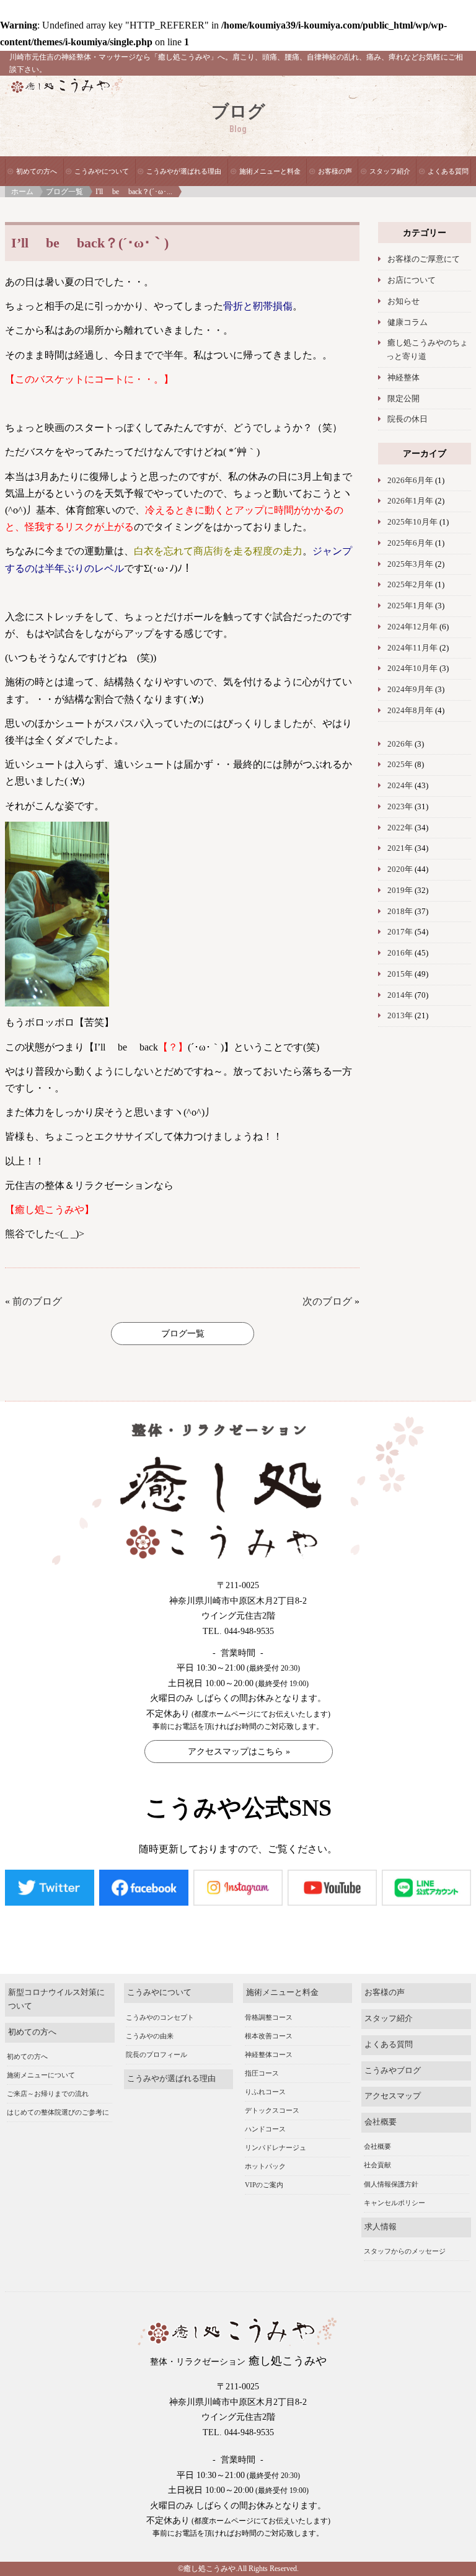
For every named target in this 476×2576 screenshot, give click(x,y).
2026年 (400, 744)
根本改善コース (269, 2036)
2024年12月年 (412, 627)
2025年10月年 (412, 522)
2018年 (400, 912)
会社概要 (381, 2122)
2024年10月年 (412, 668)
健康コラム (408, 322)
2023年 (400, 807)
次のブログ (327, 1301)
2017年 (400, 932)
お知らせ (403, 301)
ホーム (22, 192)
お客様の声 (335, 171)
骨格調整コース (269, 2017)
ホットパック (265, 2166)
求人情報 (381, 2227)
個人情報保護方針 (391, 2184)
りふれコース (265, 2092)
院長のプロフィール (156, 2054)
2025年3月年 (410, 564)
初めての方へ (37, 171)
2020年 (400, 869)
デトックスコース (272, 2110)
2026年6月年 (410, 481)
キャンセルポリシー (394, 2203)
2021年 (400, 848)
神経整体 (403, 378)
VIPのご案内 (264, 2185)
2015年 (400, 974)
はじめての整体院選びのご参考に (58, 2112)
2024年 (400, 786)
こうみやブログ (393, 2071)
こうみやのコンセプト (160, 2017)
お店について (412, 280)
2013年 (400, 1016)
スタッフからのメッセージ (405, 2251)
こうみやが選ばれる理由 (184, 171)
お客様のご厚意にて (424, 259)
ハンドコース (265, 2129)
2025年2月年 (410, 585)
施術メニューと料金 (270, 171)
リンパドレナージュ (275, 2147)
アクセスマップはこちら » (239, 1752)
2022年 (400, 828)
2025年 (400, 765)
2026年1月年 (410, 501)
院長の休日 (408, 419)
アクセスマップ (393, 2096)
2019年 (400, 890)
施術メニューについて (41, 2075)
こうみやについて (102, 171)
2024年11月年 (412, 648)
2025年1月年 (410, 606)
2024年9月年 (410, 690)
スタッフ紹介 (390, 171)
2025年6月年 (410, 543)
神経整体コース (269, 2054)
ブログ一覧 (64, 192)
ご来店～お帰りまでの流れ (48, 2094)
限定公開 (403, 399)
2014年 (400, 995)
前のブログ (37, 1301)
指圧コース (262, 2073)
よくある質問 (448, 171)
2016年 (400, 953)
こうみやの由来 (150, 2036)
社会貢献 (377, 2165)
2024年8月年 (410, 711)
